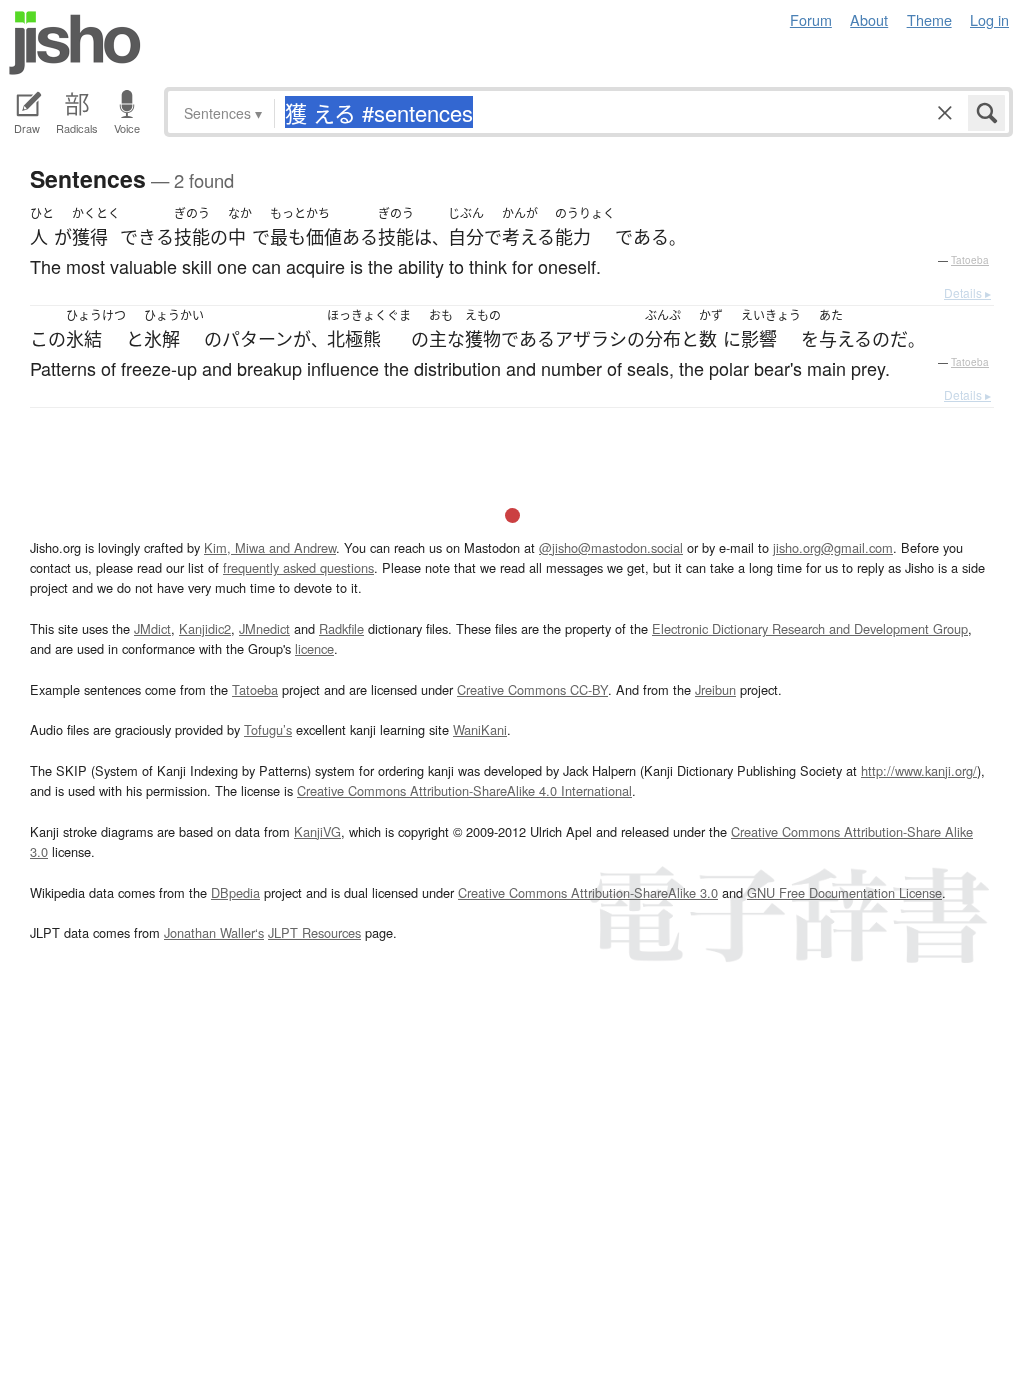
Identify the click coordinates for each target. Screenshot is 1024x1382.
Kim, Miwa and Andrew (270, 547)
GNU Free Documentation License (844, 892)
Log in (989, 19)
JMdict (152, 628)
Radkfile (341, 628)
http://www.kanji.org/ (919, 770)
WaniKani (480, 729)
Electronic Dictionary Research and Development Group (810, 628)
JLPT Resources (314, 932)
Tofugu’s (268, 729)
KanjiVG (317, 831)
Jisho (75, 43)
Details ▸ (967, 292)
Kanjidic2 (205, 628)
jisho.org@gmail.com (833, 547)
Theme (929, 19)
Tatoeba (970, 260)
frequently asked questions (298, 567)
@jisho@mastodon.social (611, 547)
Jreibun (715, 689)
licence (314, 648)
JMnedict (264, 628)
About (869, 19)
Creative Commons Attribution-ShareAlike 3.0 (588, 892)
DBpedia (235, 892)
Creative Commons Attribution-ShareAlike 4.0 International (464, 790)
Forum (811, 19)
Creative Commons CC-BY (532, 689)
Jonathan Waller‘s (214, 932)
